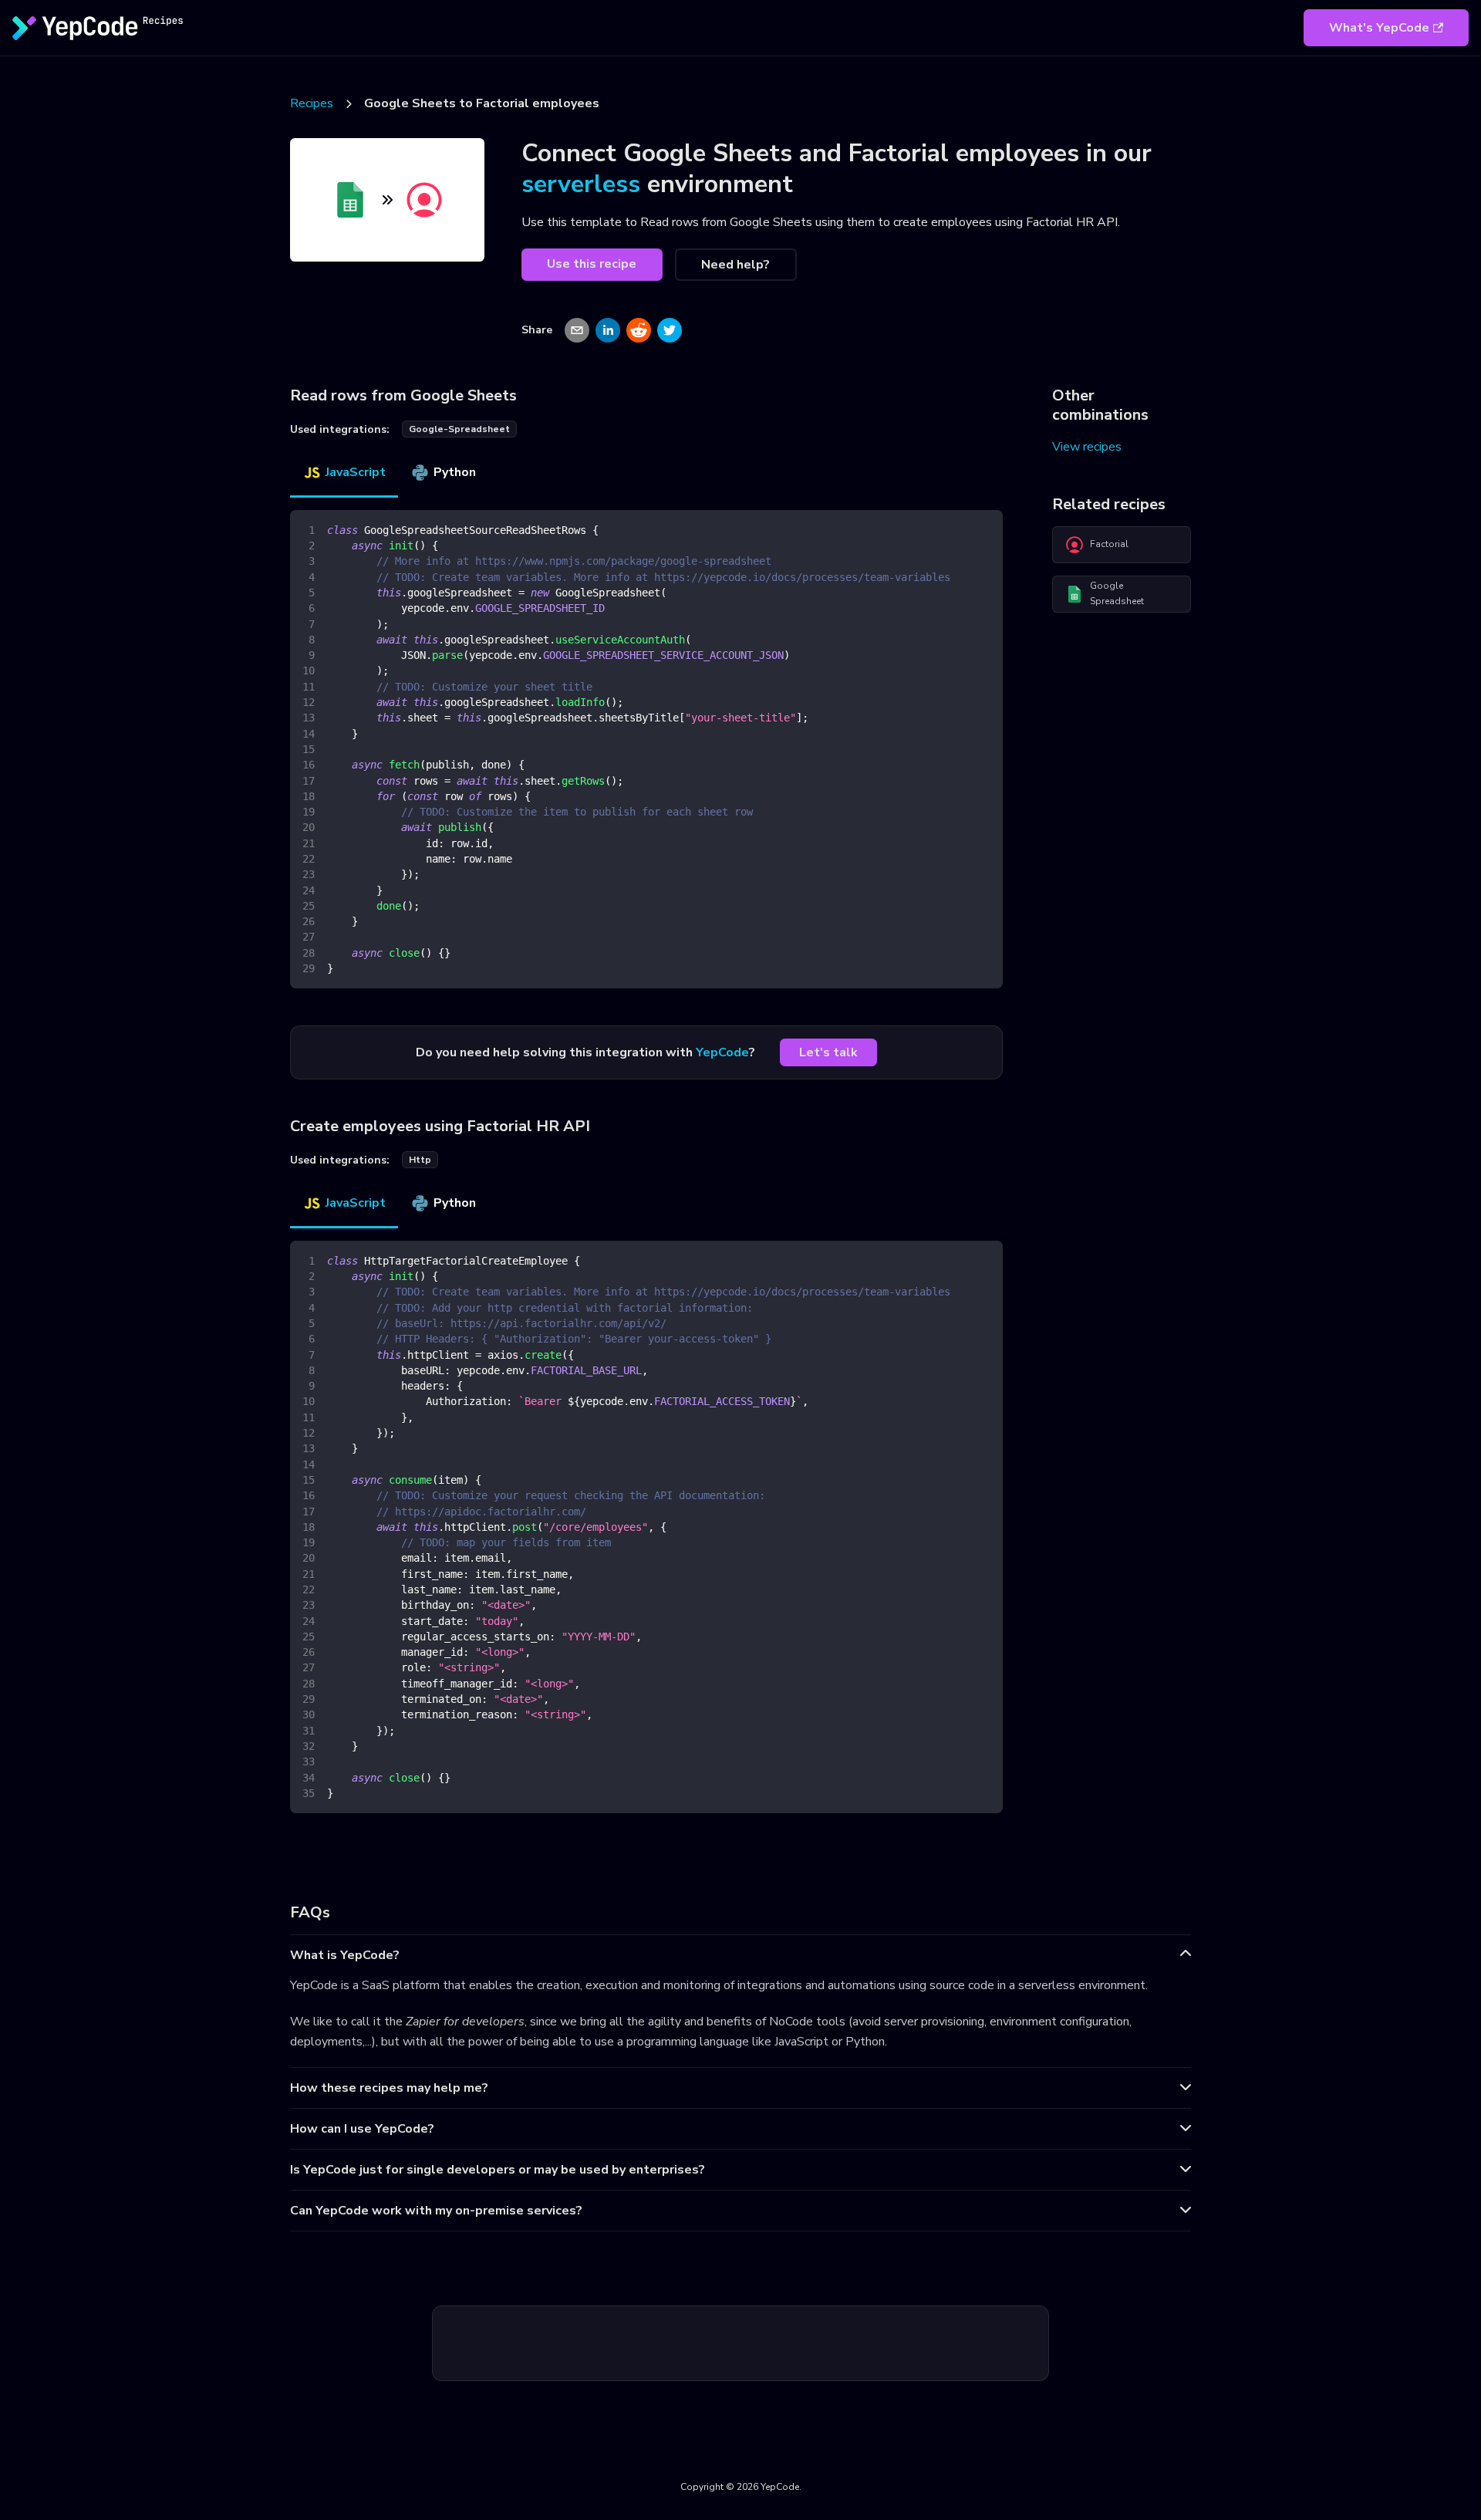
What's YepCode (1379, 28)
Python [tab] (455, 472)
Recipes (312, 103)
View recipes (1087, 447)
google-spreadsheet (459, 429)
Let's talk (828, 1052)
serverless (581, 184)
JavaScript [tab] (356, 472)
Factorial (1109, 544)
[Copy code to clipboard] (984, 529)
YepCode (722, 1052)
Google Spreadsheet (1117, 593)
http (420, 1160)
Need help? (735, 265)
